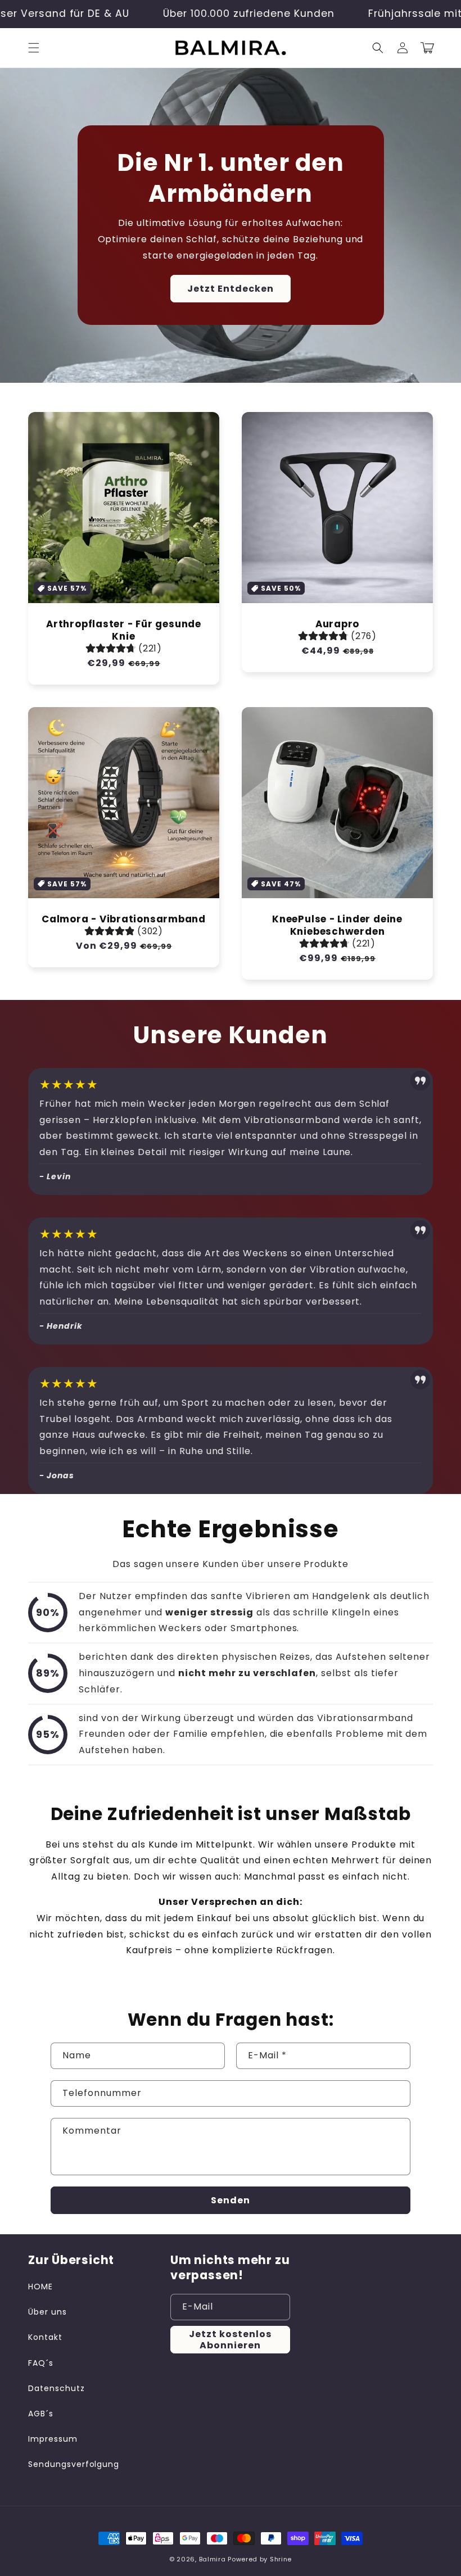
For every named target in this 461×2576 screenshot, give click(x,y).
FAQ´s (41, 2363)
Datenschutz (57, 2388)
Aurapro (337, 624)
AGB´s (41, 2414)
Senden (231, 2200)
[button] (34, 48)
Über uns (48, 2312)
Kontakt (45, 2337)
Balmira (213, 2559)
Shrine (281, 2559)
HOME (40, 2287)
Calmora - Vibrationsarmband (124, 920)
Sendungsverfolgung (74, 2464)
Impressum (53, 2439)
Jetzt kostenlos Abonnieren (230, 2339)
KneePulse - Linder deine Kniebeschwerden (337, 926)
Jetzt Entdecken (231, 289)
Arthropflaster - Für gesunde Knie (124, 631)
